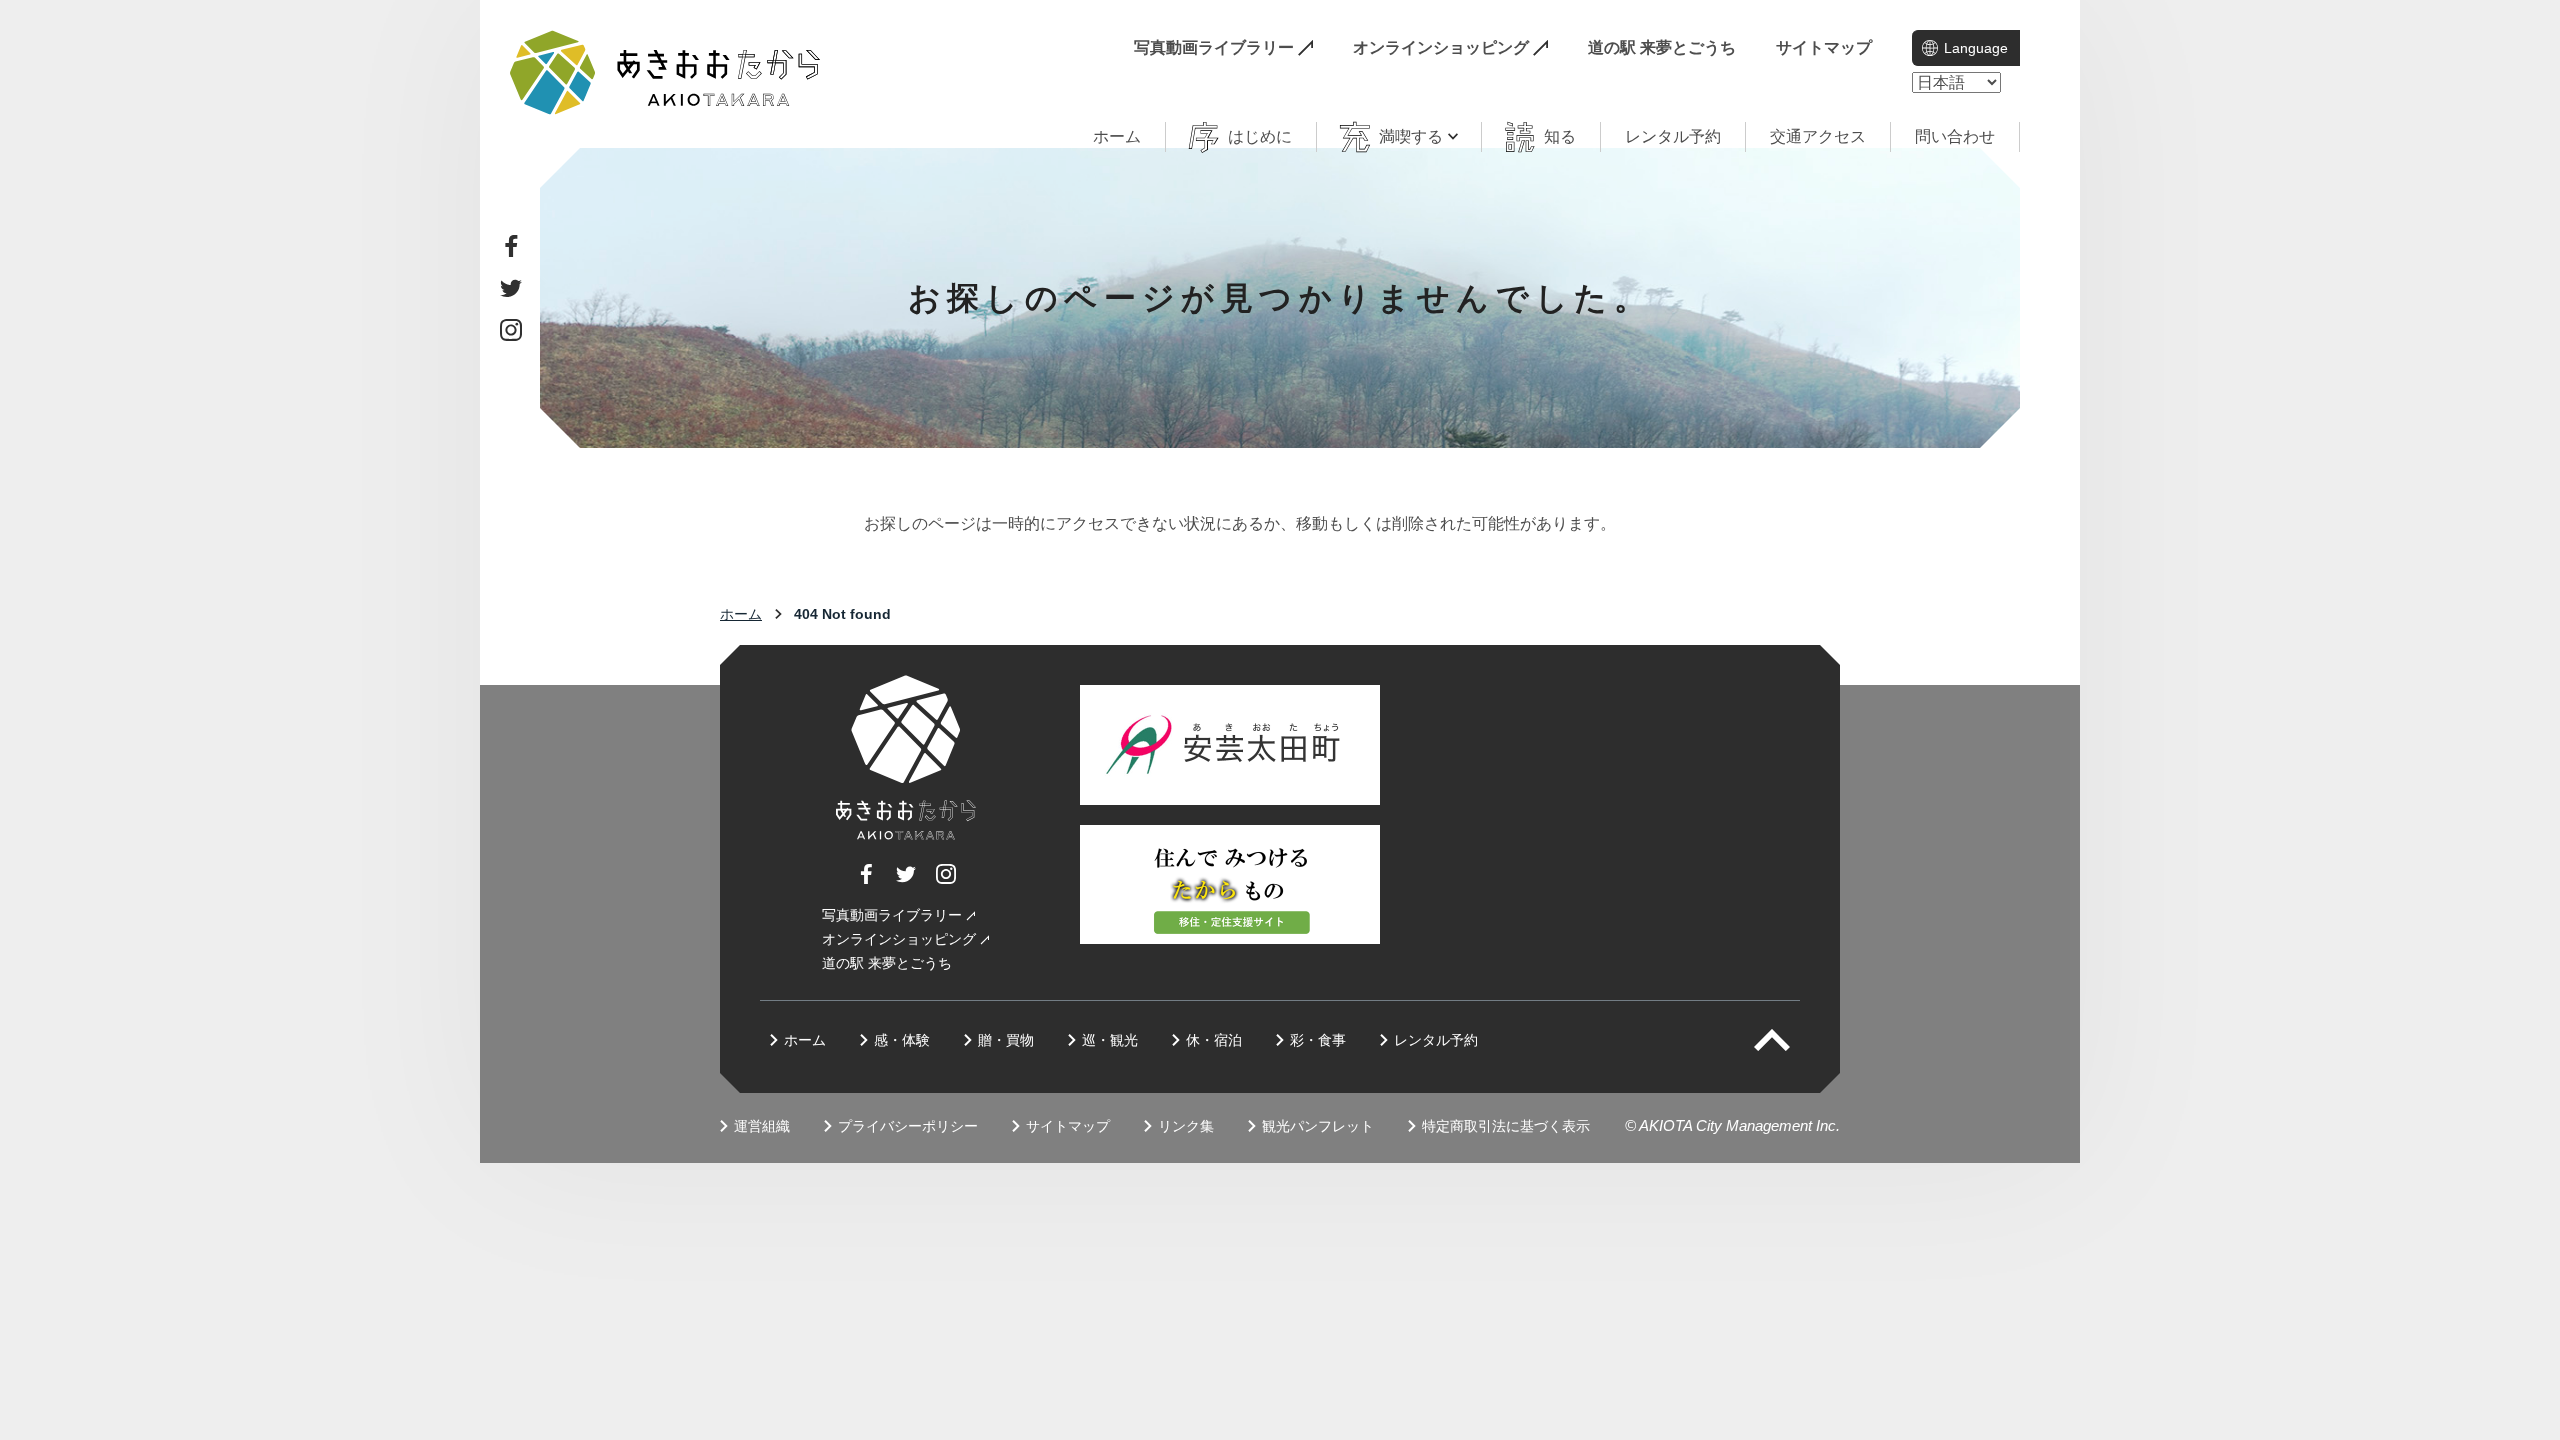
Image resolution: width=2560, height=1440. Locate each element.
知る (1560, 136)
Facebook (511, 246)
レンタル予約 (1673, 136)
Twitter (511, 288)
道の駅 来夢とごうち (1662, 47)
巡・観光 (1110, 1040)
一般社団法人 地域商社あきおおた (665, 72)
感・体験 (902, 1040)
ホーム (1117, 136)
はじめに (1260, 136)
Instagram (511, 330)
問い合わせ (1955, 136)
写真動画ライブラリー (1214, 47)
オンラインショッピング (1441, 47)
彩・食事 (1318, 1040)
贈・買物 (1006, 1040)
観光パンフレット (1318, 1126)
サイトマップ (1824, 47)
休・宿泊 (1214, 1040)
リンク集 (1186, 1126)
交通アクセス (1818, 136)
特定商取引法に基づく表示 (1506, 1126)
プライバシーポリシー (908, 1126)
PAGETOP (1789, 1040)
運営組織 (762, 1126)
